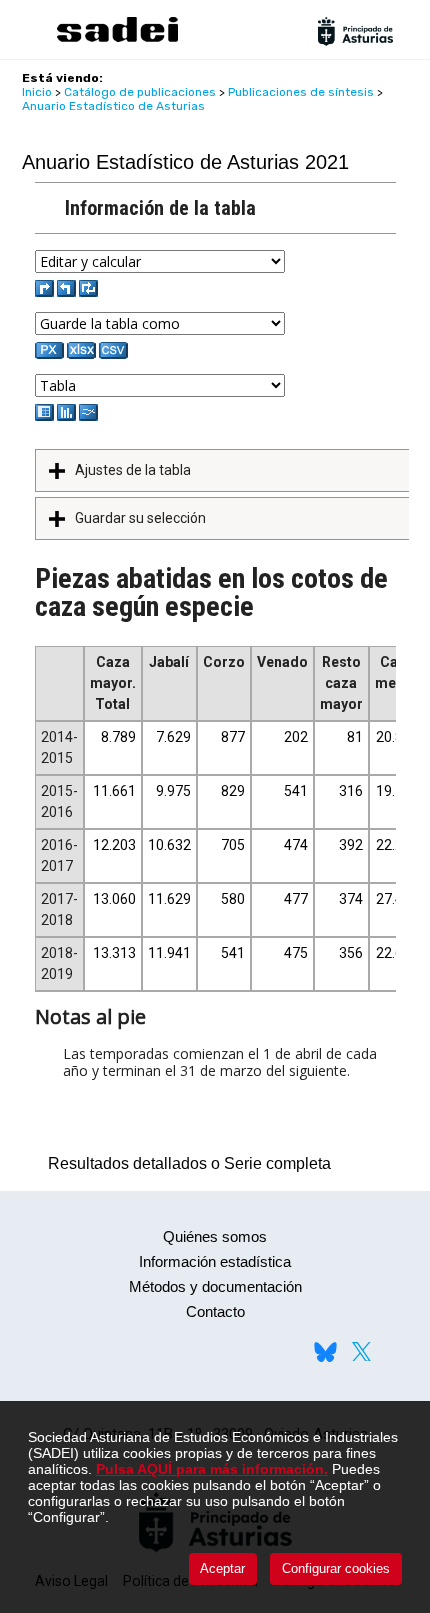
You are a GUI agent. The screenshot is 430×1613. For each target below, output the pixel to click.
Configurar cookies (336, 1568)
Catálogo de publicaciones (140, 92)
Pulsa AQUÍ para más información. (212, 1469)
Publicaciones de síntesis (301, 92)
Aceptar (222, 1568)
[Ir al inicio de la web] (117, 39)
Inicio (37, 92)
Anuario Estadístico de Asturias (113, 106)
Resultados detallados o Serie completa (184, 1163)
